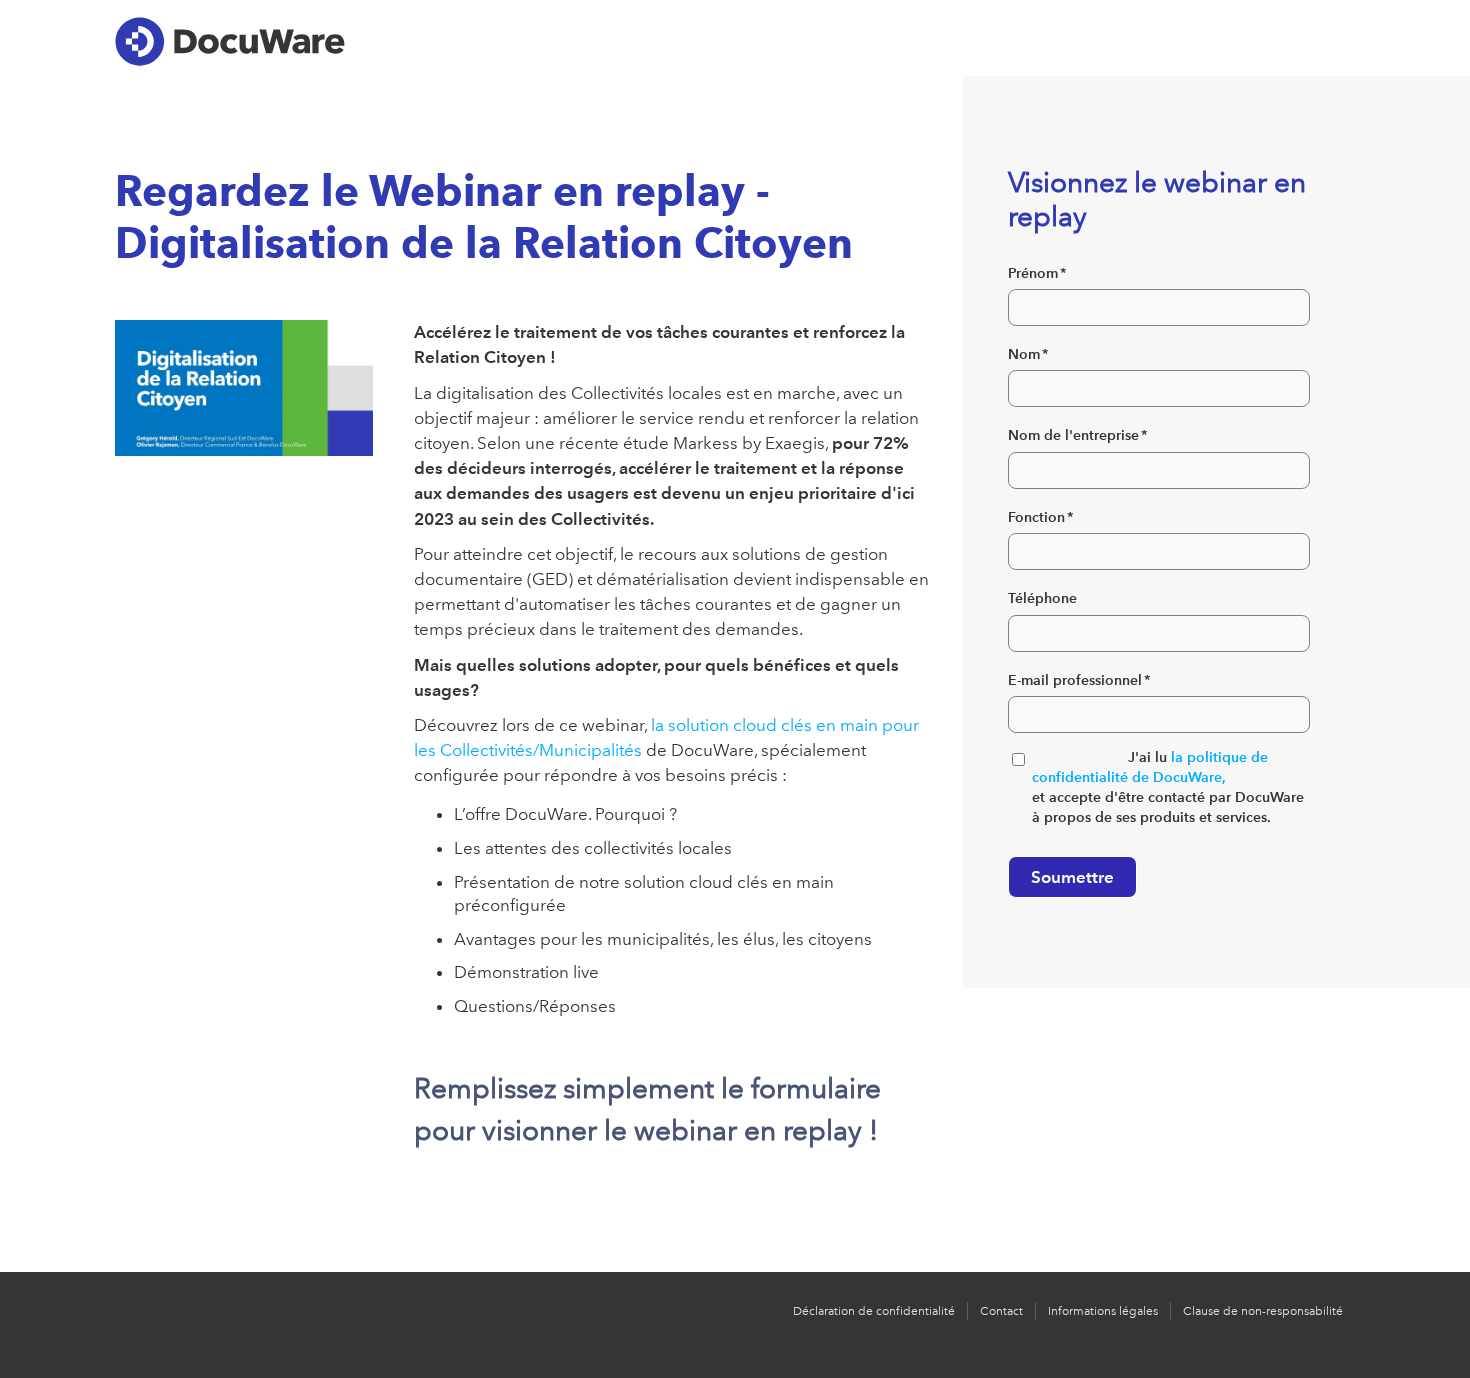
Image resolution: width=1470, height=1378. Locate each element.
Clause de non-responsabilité (1263, 1311)
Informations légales (1103, 1311)
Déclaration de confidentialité (874, 1311)
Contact (1001, 1311)
